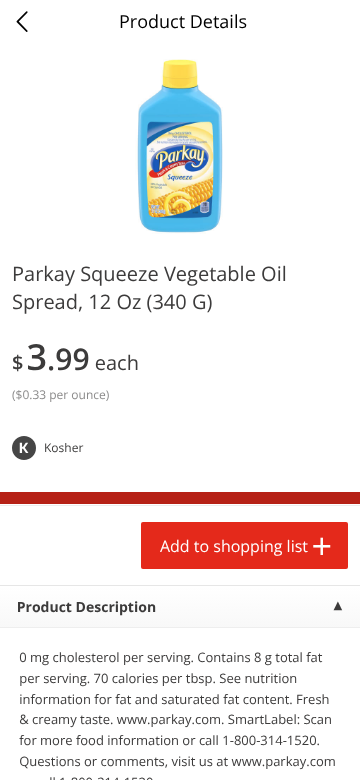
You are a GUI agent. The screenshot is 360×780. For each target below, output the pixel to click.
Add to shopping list (234, 546)
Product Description (86, 607)
